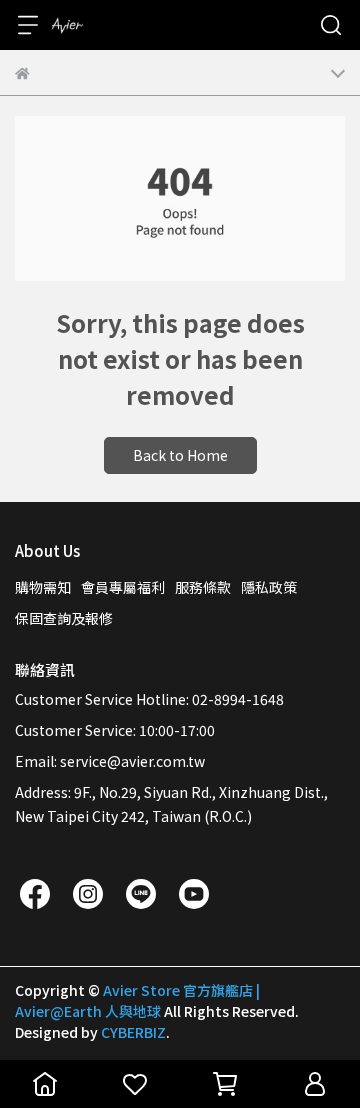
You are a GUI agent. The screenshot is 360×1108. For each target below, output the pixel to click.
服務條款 (203, 587)
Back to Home (180, 455)
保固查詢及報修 (64, 618)
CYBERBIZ (133, 1032)
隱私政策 (269, 587)
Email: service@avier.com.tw (110, 761)
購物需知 (43, 587)
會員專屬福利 (123, 587)
